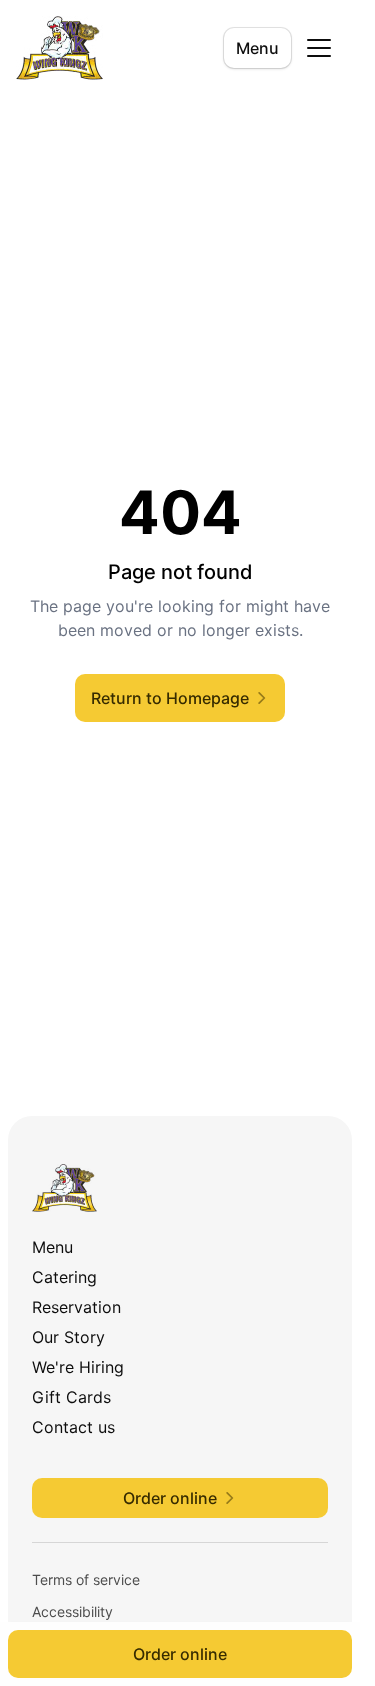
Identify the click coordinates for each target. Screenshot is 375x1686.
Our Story (68, 1337)
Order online (180, 1654)
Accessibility (72, 1611)
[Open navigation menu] (319, 48)
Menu (257, 48)
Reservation (76, 1307)
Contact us (73, 1427)
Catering (64, 1277)
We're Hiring (78, 1367)
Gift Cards (71, 1397)
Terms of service (86, 1579)
